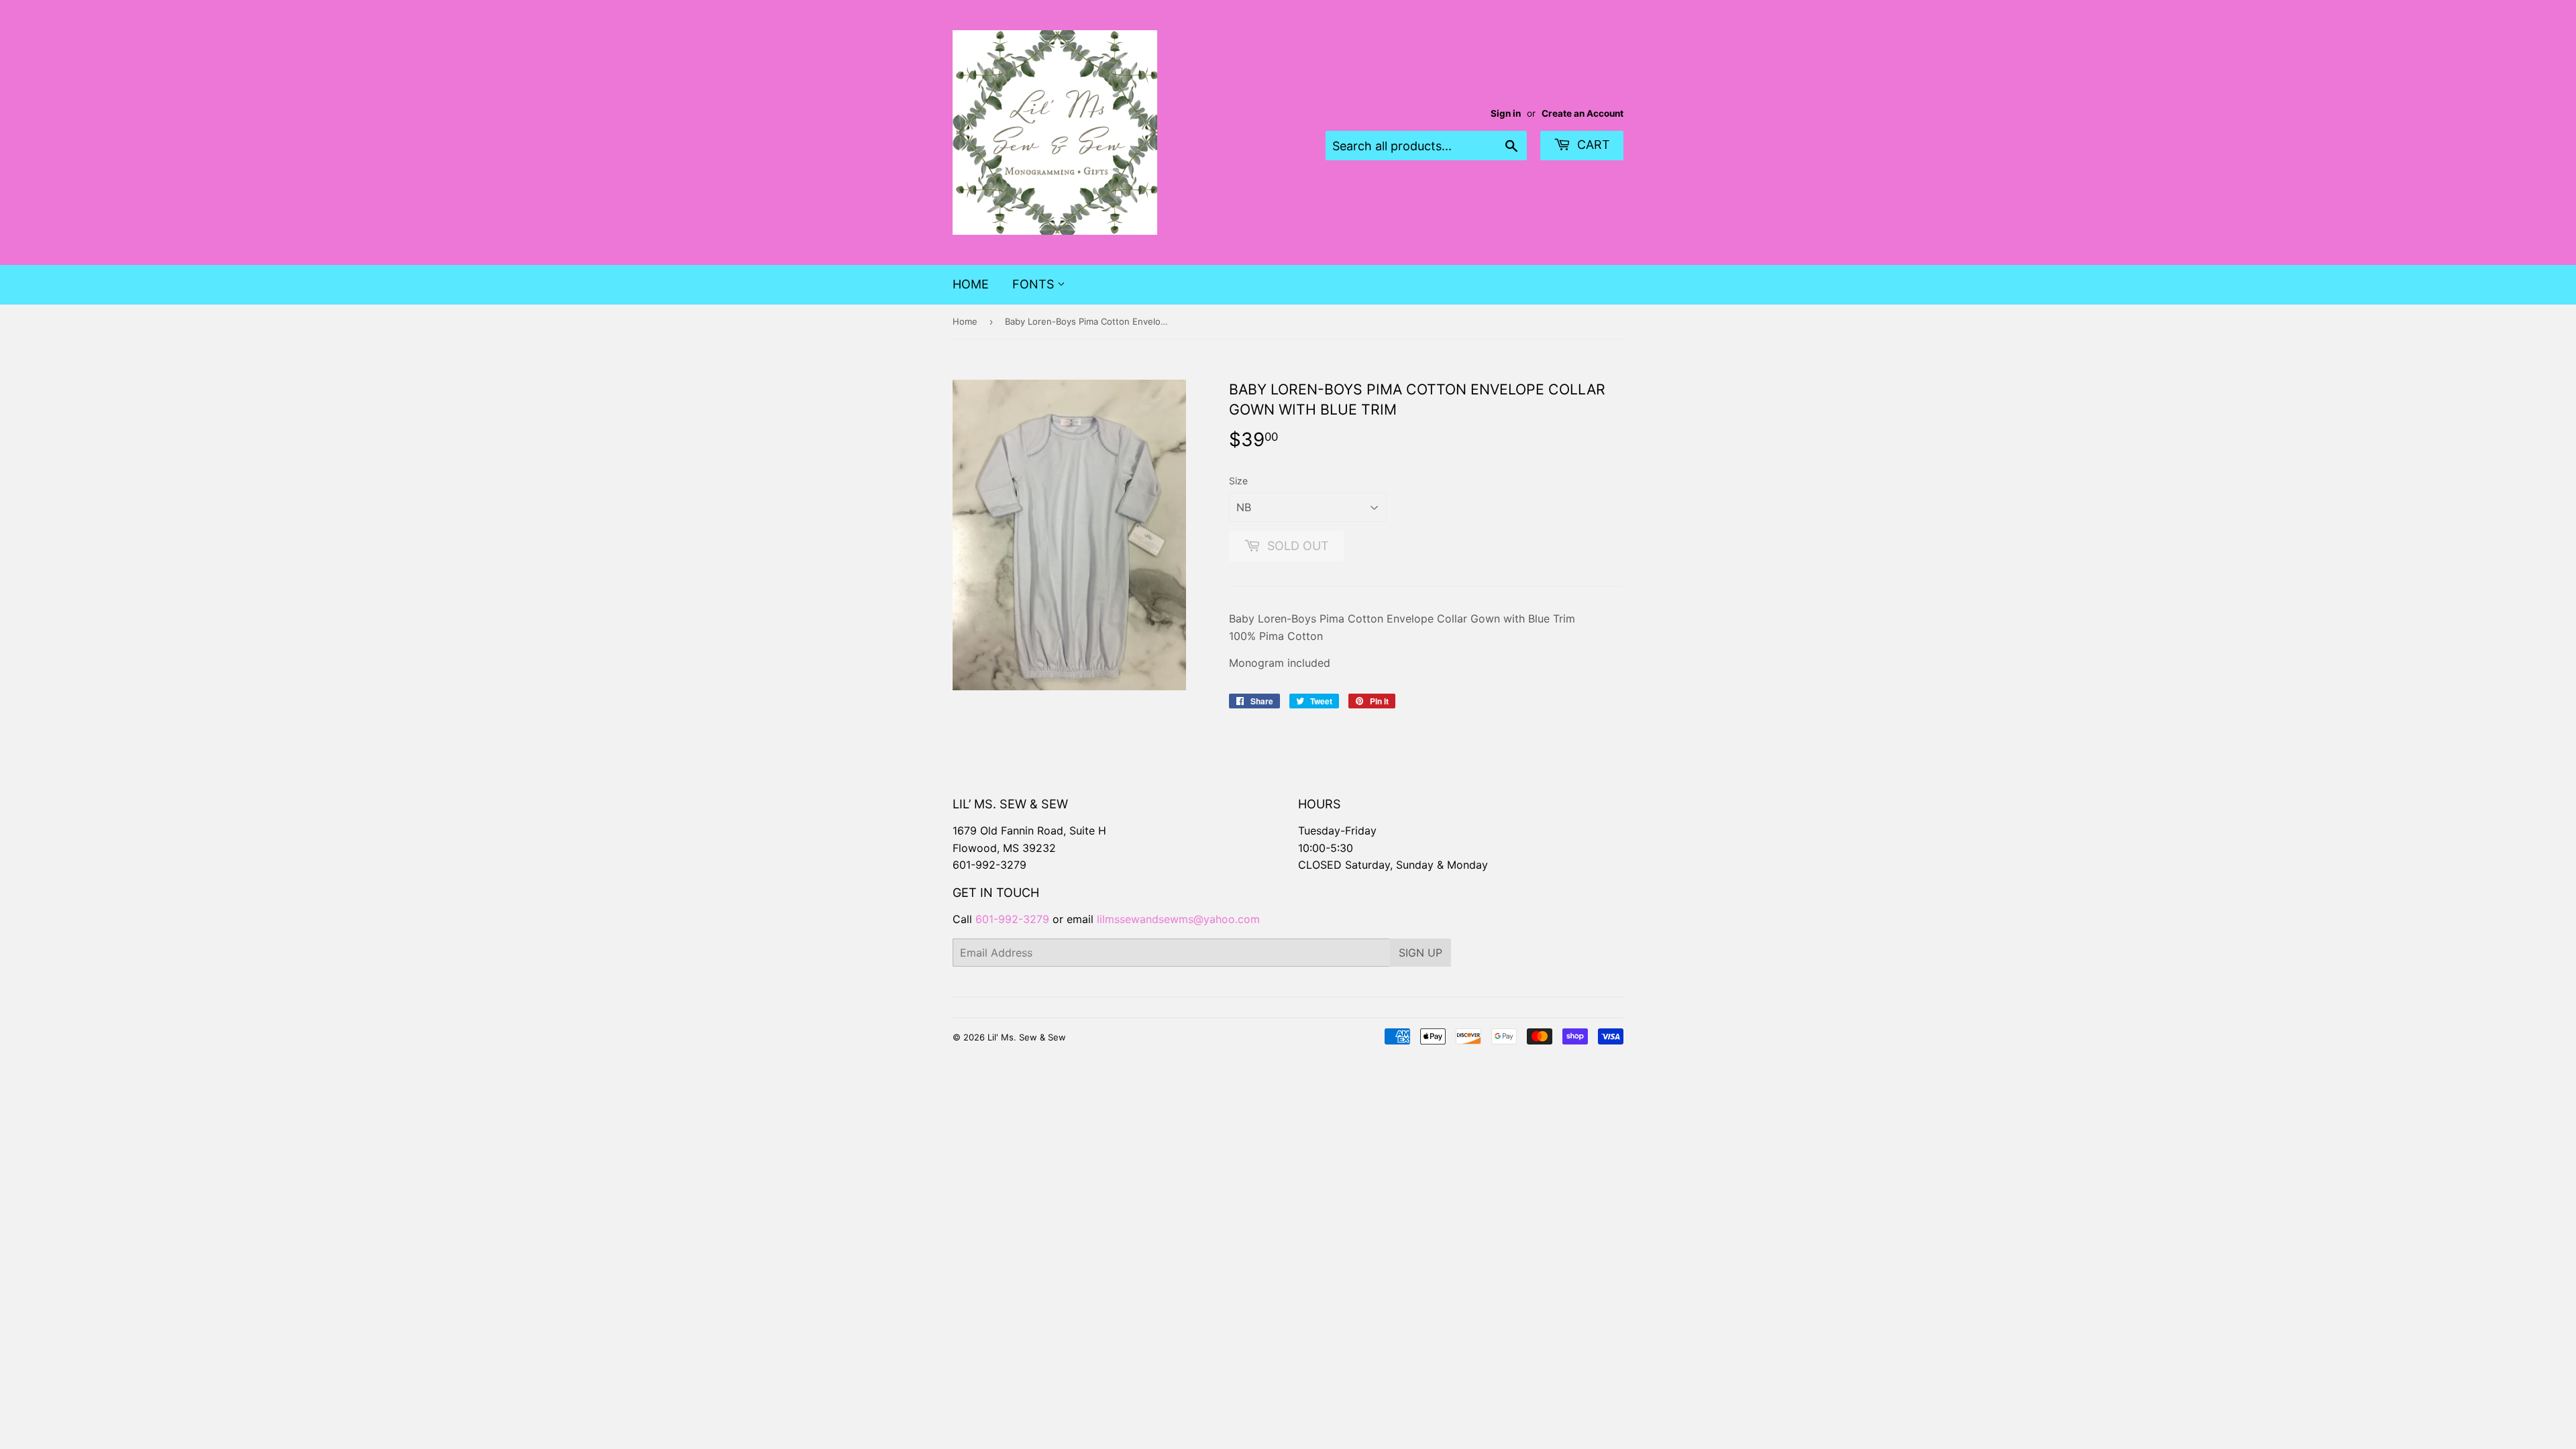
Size (1238, 481)
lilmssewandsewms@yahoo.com (1178, 919)
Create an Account (1582, 113)
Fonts (1035, 284)
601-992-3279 (989, 865)
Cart (1592, 145)
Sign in (1506, 113)
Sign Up (1420, 953)
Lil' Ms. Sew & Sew (1027, 1037)
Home (971, 284)
